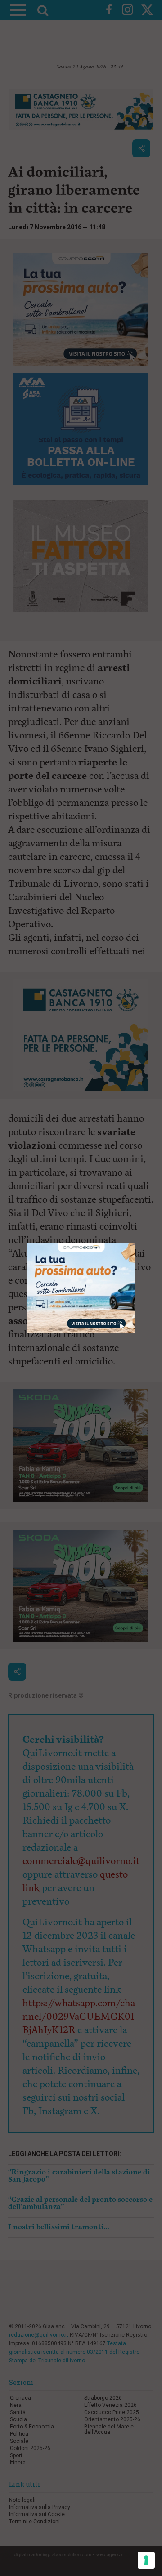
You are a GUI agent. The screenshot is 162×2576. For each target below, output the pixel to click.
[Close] (135, 1243)
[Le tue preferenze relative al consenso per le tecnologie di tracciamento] (146, 2560)
